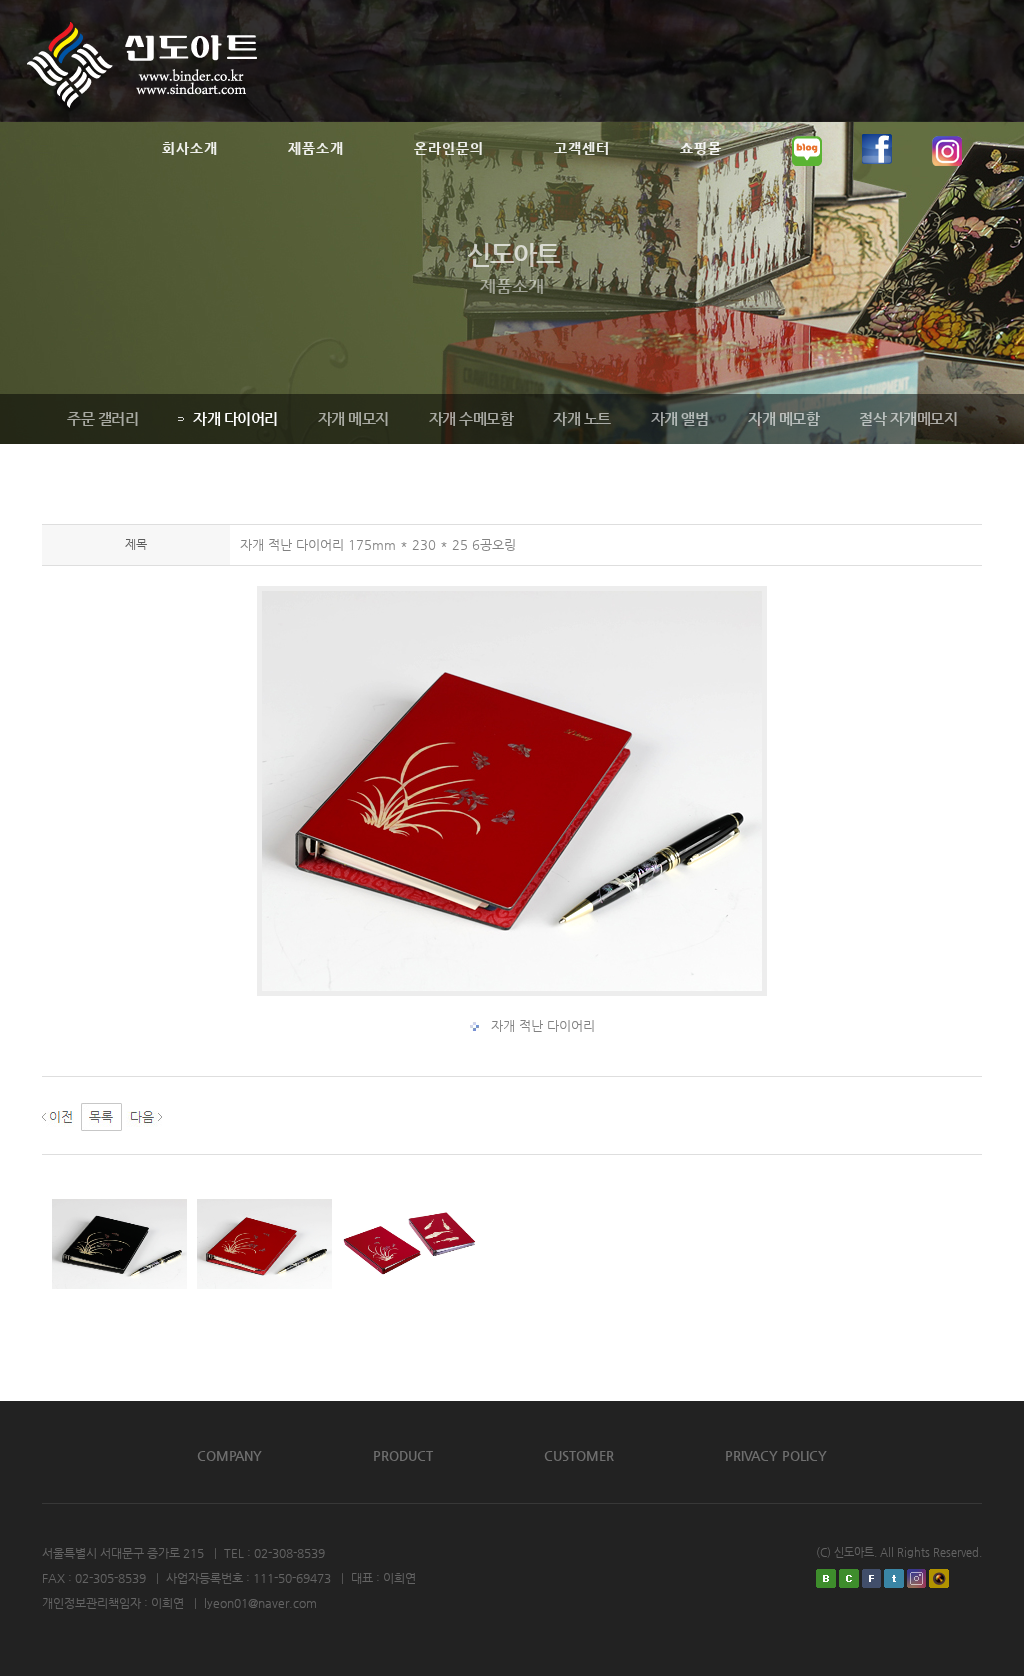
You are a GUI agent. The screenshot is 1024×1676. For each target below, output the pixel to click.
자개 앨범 (680, 418)
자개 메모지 (353, 418)
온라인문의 (449, 148)
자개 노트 (582, 418)
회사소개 (190, 148)
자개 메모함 (783, 418)
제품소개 (316, 148)
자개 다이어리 (235, 418)
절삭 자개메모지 (908, 418)
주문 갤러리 (102, 418)
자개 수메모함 (471, 418)
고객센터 (582, 148)
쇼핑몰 (701, 148)
